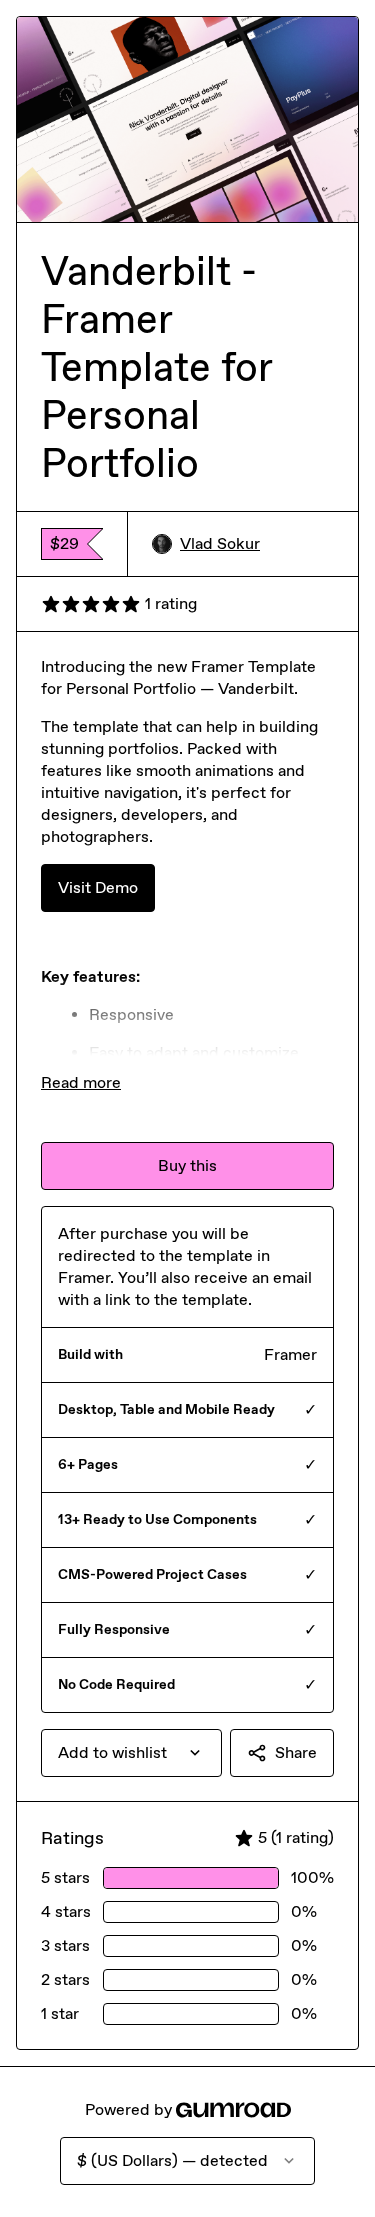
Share (296, 1752)
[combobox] (131, 1753)
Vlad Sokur (220, 543)
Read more (81, 1082)
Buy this (187, 1165)
